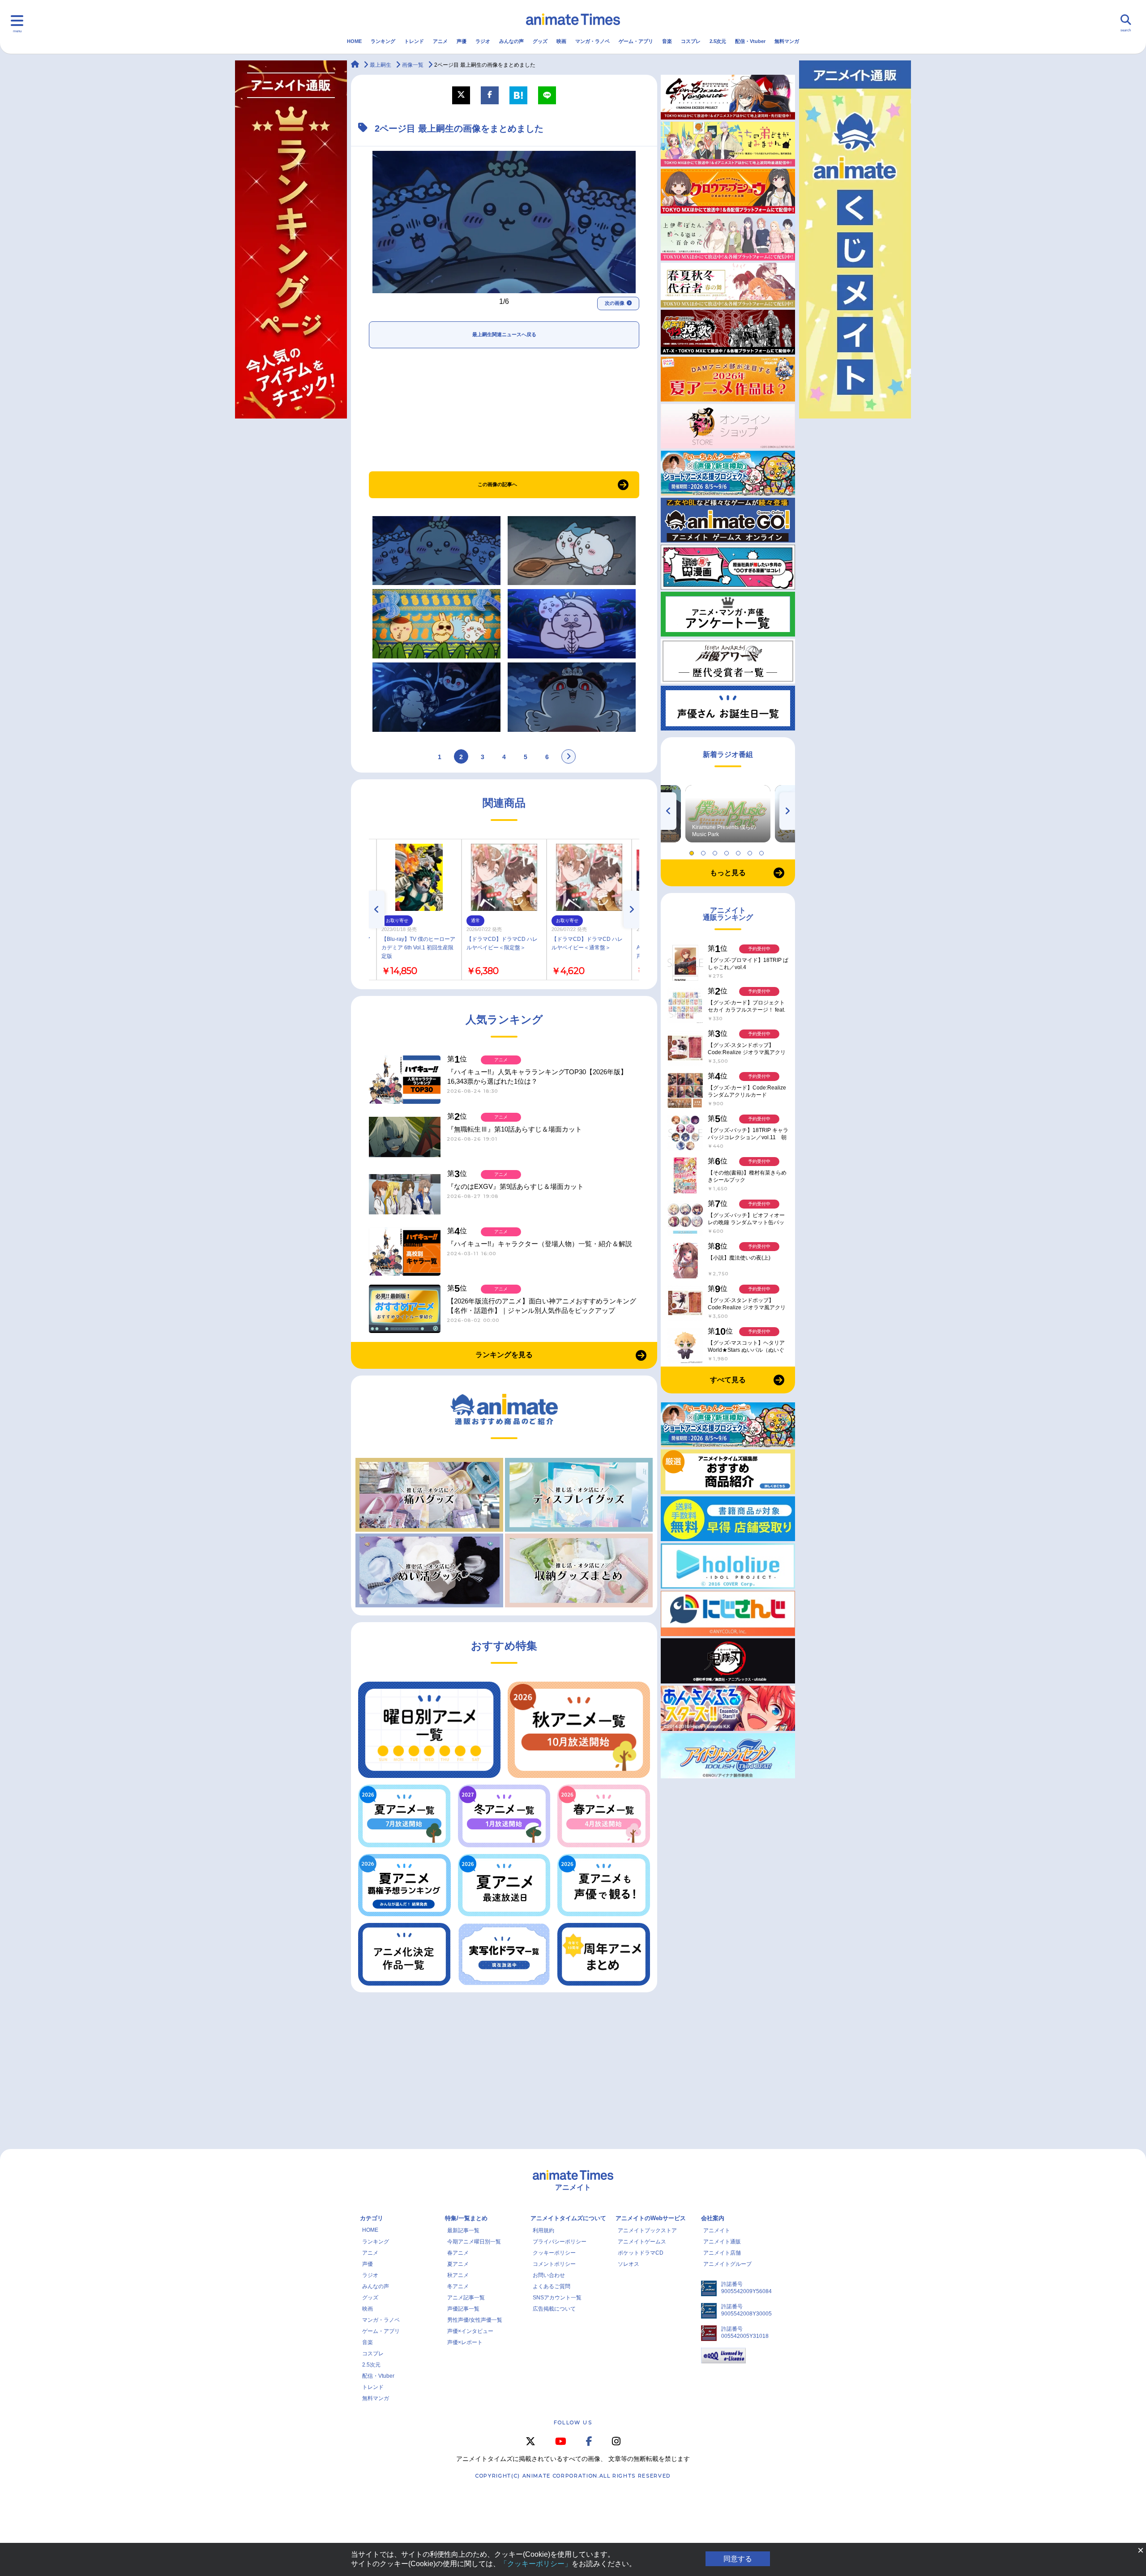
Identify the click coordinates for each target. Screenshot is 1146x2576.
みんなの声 (511, 41)
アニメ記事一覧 (466, 2298)
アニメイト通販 (722, 2242)
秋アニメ (458, 2275)
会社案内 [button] (713, 2218)
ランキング (383, 41)
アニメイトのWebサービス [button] (651, 2218)
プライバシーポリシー (560, 2242)
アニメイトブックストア (647, 2230)
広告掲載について (554, 2309)
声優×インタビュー (470, 2331)
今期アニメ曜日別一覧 (474, 2242)
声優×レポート (465, 2342)
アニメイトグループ (727, 2264)
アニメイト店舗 (722, 2253)
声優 (462, 41)
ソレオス (629, 2264)
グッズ (540, 41)
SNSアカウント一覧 (557, 2298)
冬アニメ (458, 2286)
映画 (561, 41)
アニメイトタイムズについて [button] (568, 2218)
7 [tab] (763, 851)
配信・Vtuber (750, 41)
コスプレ (691, 41)
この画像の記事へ (497, 484)
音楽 (667, 41)
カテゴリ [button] (372, 2218)
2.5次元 (718, 41)
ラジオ (483, 41)
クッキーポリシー (554, 2253)
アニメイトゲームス (642, 2242)
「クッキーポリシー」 (536, 2564)
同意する (738, 2559)
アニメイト (717, 2230)
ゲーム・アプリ (636, 41)
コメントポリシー (554, 2264)
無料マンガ (787, 41)
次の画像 (615, 303)
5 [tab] (740, 851)
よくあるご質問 (552, 2286)
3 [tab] (716, 851)
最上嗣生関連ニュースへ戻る (504, 334)
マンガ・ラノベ (592, 41)
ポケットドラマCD (641, 2253)
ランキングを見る (504, 1355)
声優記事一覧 (463, 2309)
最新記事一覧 (463, 2230)
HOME (354, 41)
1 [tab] (693, 851)
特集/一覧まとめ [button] (466, 2218)
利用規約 (543, 2230)
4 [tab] (728, 851)
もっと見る (728, 873)
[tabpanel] (728, 814)
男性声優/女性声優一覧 (475, 2320)
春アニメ (458, 2253)
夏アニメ (458, 2264)
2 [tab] (705, 851)
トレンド (414, 41)
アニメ (440, 41)
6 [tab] (751, 851)
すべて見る (728, 1380)
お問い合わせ (549, 2275)
